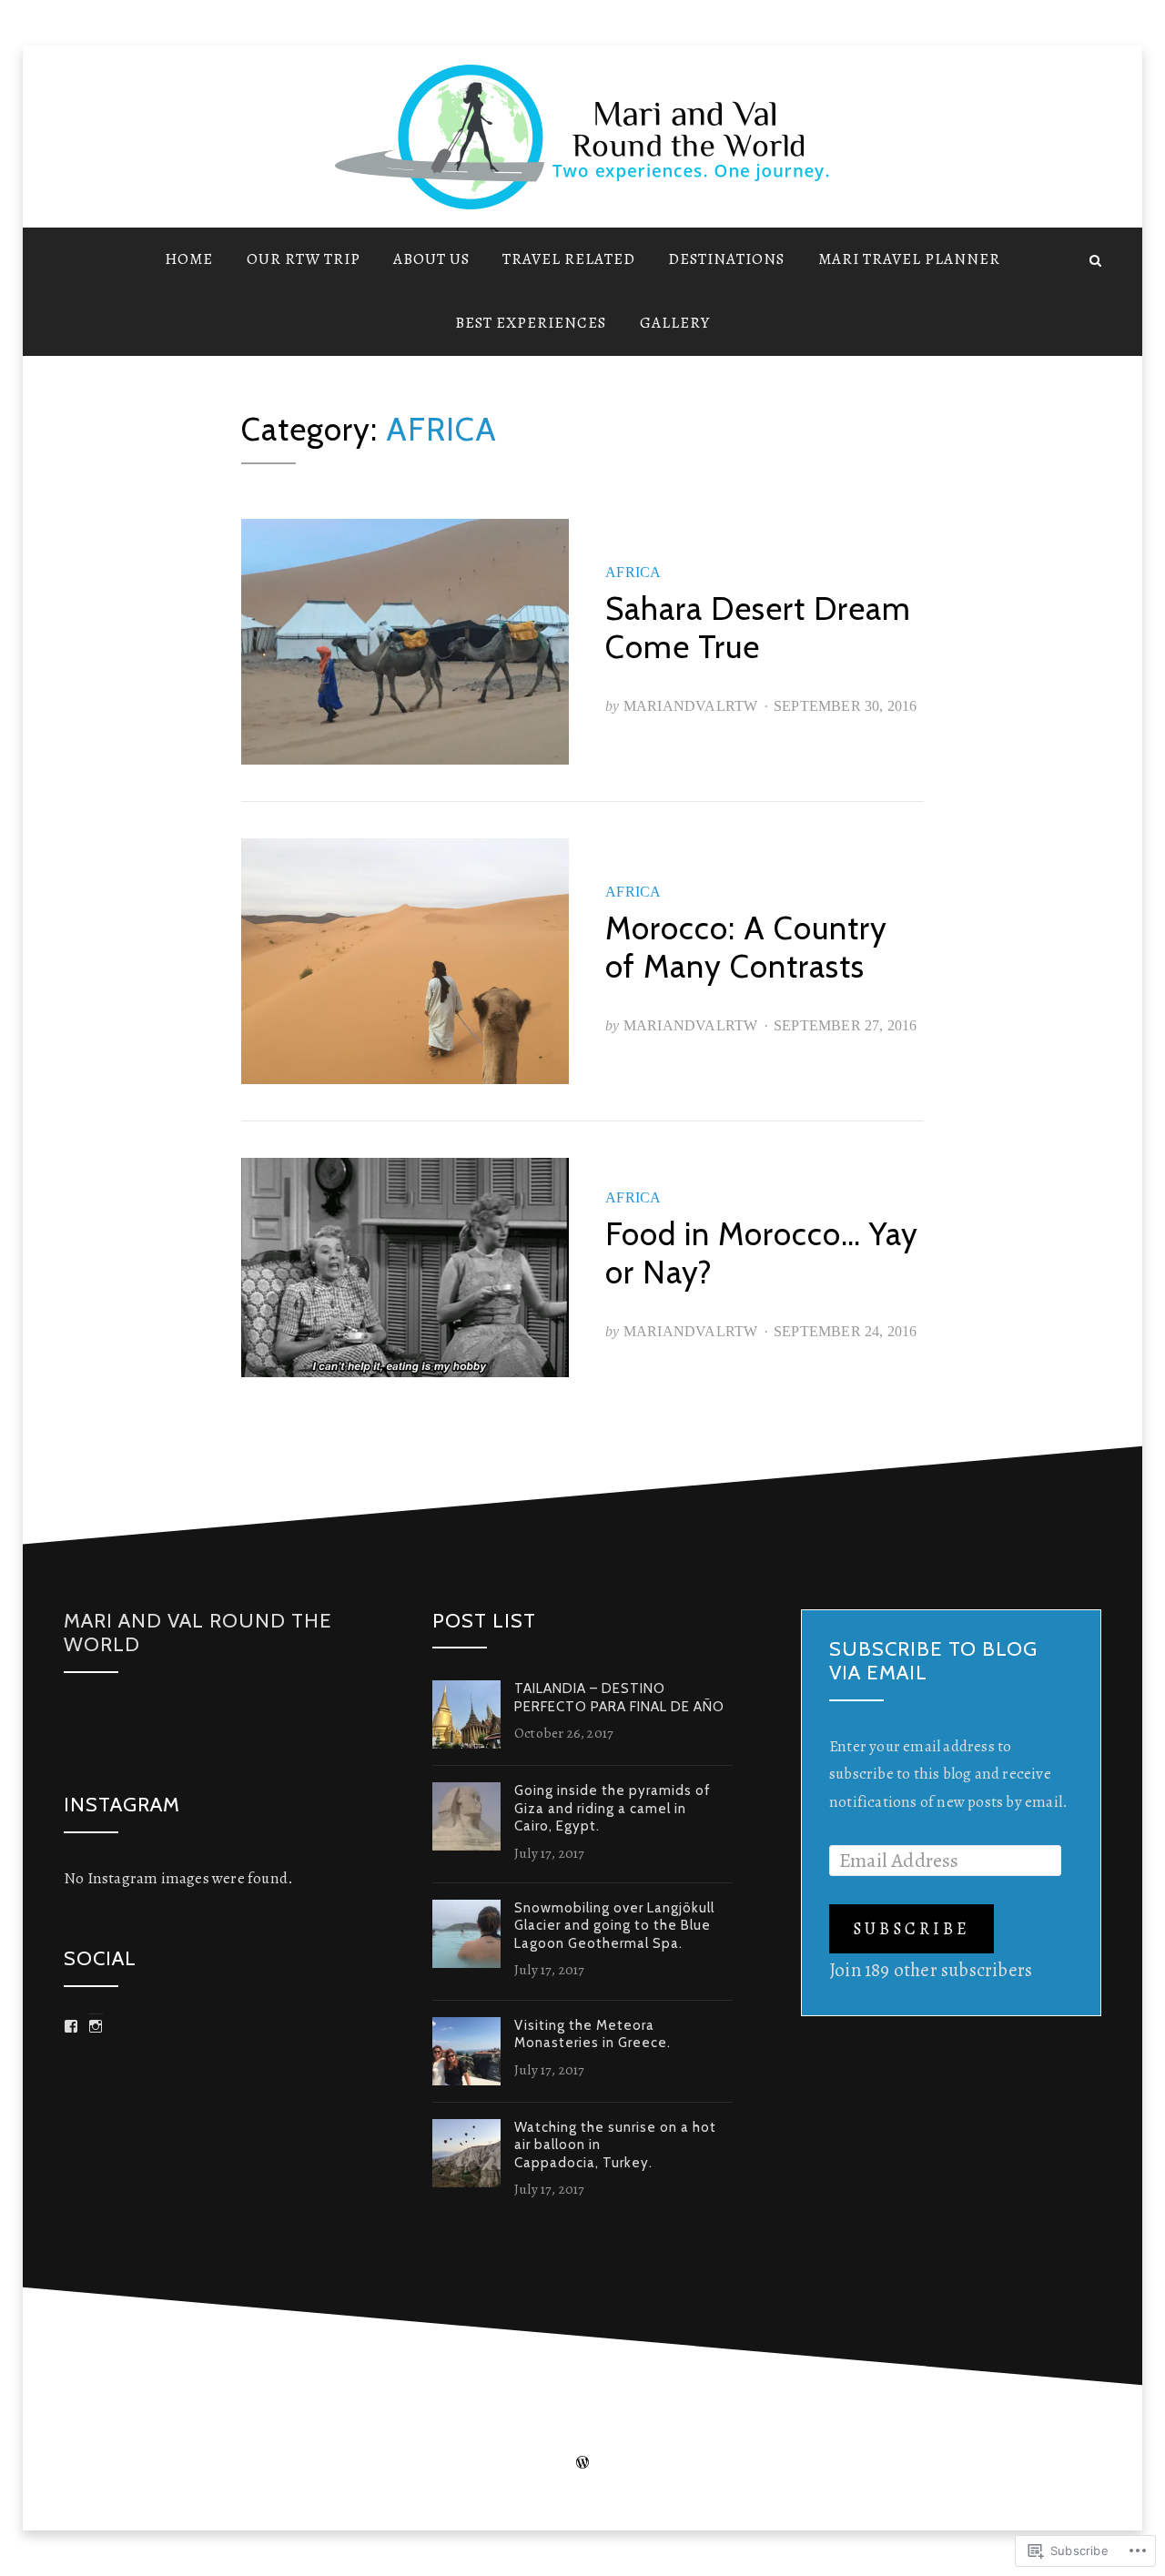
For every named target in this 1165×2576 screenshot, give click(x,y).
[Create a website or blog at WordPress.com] (582, 2463)
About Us (431, 259)
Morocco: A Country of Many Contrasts (746, 947)
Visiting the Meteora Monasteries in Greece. (593, 2034)
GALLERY (675, 323)
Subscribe (912, 1929)
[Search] (1095, 259)
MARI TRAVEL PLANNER (909, 259)
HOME (189, 259)
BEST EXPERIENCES (531, 323)
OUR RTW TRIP (304, 259)
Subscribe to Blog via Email (933, 1661)
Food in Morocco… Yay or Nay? (762, 1253)
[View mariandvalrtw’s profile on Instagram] (96, 2026)
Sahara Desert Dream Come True (758, 628)
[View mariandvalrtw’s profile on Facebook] (71, 2026)
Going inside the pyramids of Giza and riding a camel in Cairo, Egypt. (613, 1808)
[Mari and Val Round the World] (70, 259)
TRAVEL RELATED (569, 259)
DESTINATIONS (726, 259)
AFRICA (633, 572)
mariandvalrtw (691, 706)
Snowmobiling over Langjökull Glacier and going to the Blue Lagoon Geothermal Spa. (614, 1926)
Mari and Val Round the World (198, 1633)
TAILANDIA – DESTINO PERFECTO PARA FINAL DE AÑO (619, 1698)
